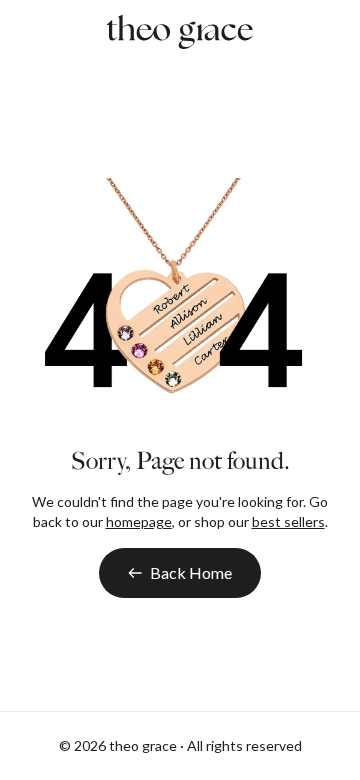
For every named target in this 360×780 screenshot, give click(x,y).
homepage (139, 521)
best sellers (288, 521)
